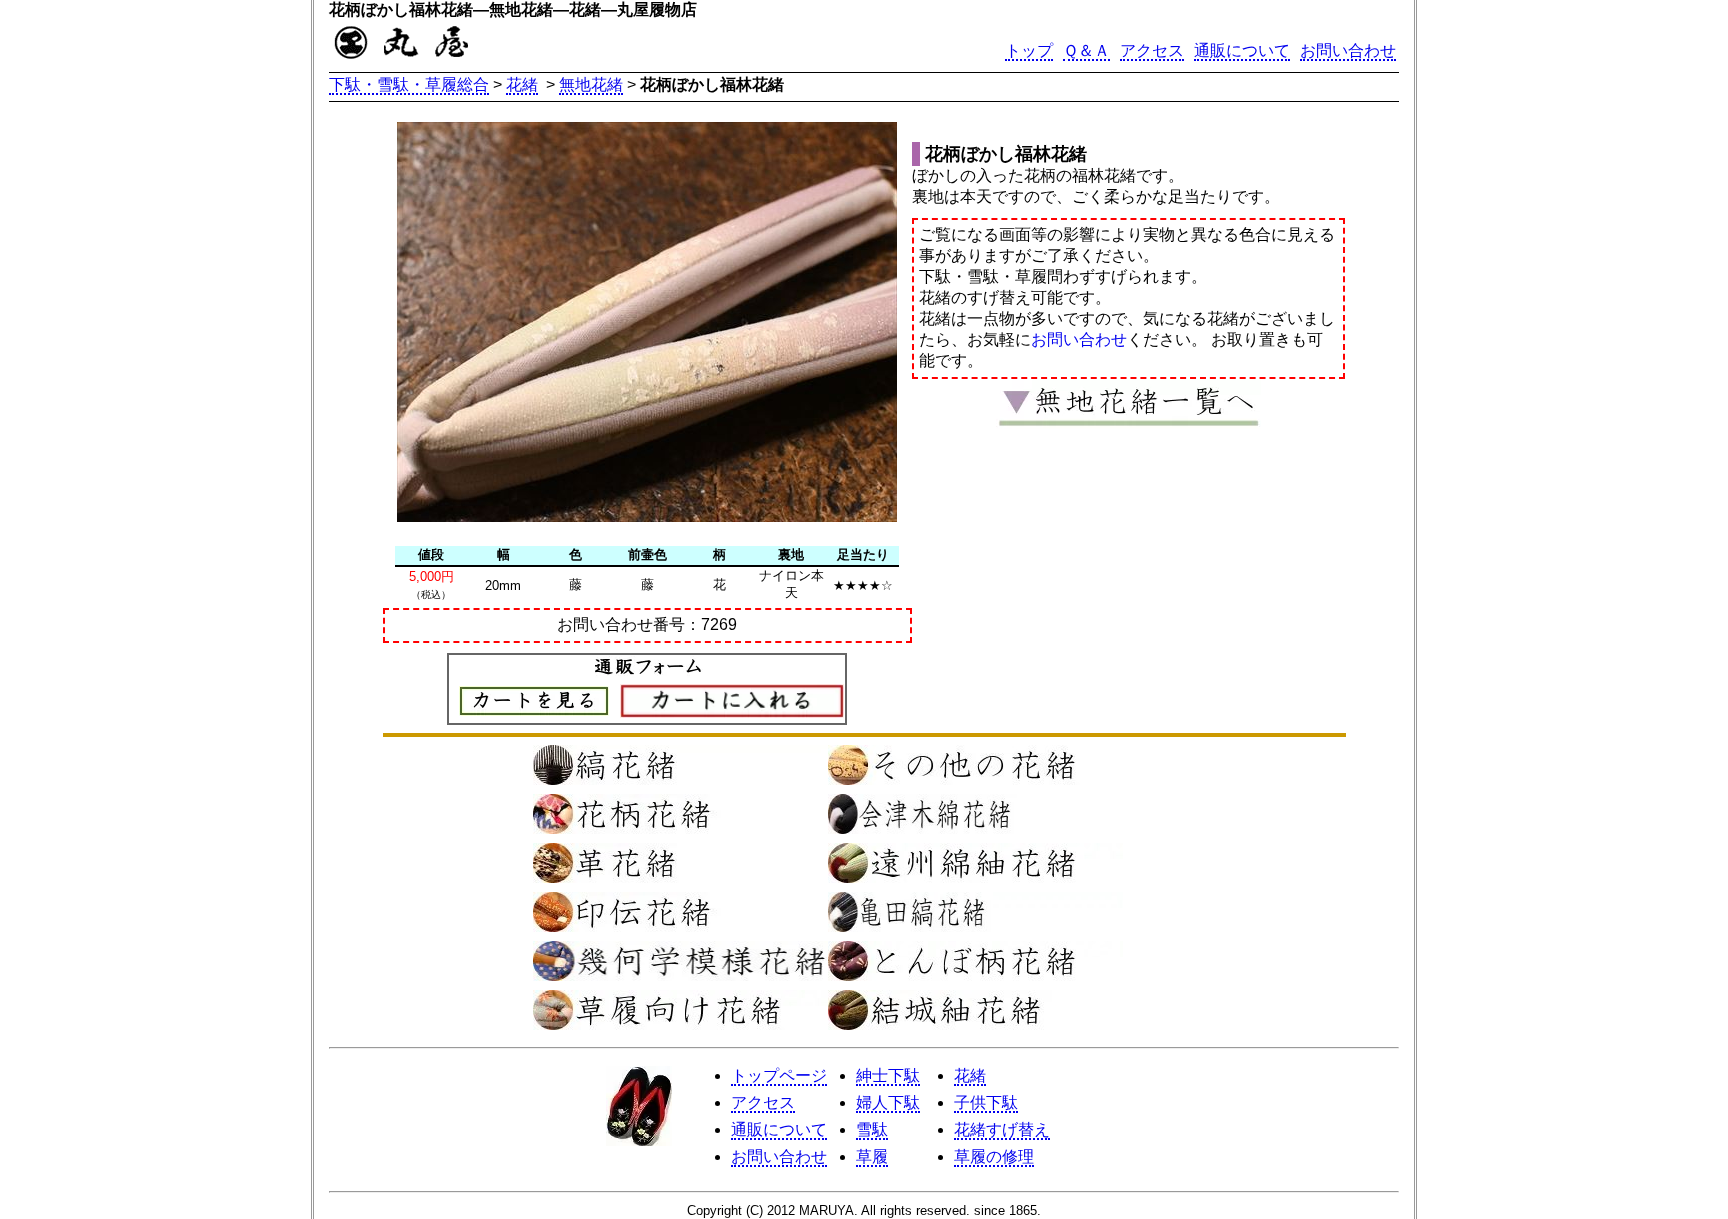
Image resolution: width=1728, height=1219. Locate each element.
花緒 (522, 84)
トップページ (779, 1075)
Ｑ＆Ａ (1086, 50)
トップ (1029, 50)
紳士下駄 (888, 1075)
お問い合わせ (1348, 50)
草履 (872, 1156)
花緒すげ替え (1002, 1129)
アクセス (1152, 50)
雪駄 (872, 1129)
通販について (1242, 50)
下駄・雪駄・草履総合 (409, 84)
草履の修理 (994, 1156)
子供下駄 (986, 1102)
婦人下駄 (888, 1102)
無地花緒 (591, 84)
